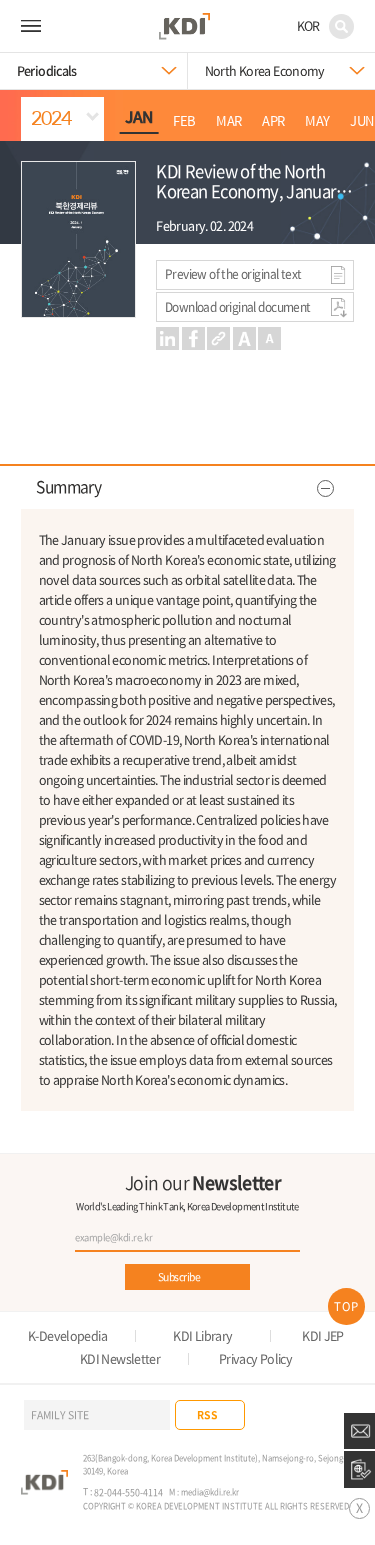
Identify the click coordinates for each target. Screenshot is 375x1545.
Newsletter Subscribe (359, 1431)
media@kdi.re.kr (210, 1491)
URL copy (218, 338)
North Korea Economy (265, 70)
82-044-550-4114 (128, 1492)
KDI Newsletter (120, 1359)
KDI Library (202, 1336)
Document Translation (359, 1469)
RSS (207, 1414)
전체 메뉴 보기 (31, 26)
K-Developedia (67, 1336)
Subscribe (179, 1276)
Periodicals (47, 70)
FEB (184, 121)
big (244, 338)
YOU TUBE (302, 1414)
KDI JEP (323, 1336)
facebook (193, 338)
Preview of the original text (233, 274)
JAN (139, 117)
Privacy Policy (255, 1359)
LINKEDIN (339, 1414)
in (167, 338)
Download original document (237, 307)
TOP (346, 1306)
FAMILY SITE (60, 1414)
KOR (308, 25)
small (269, 338)
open (187, 488)
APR (273, 121)
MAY (317, 121)
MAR (228, 121)
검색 (341, 26)
